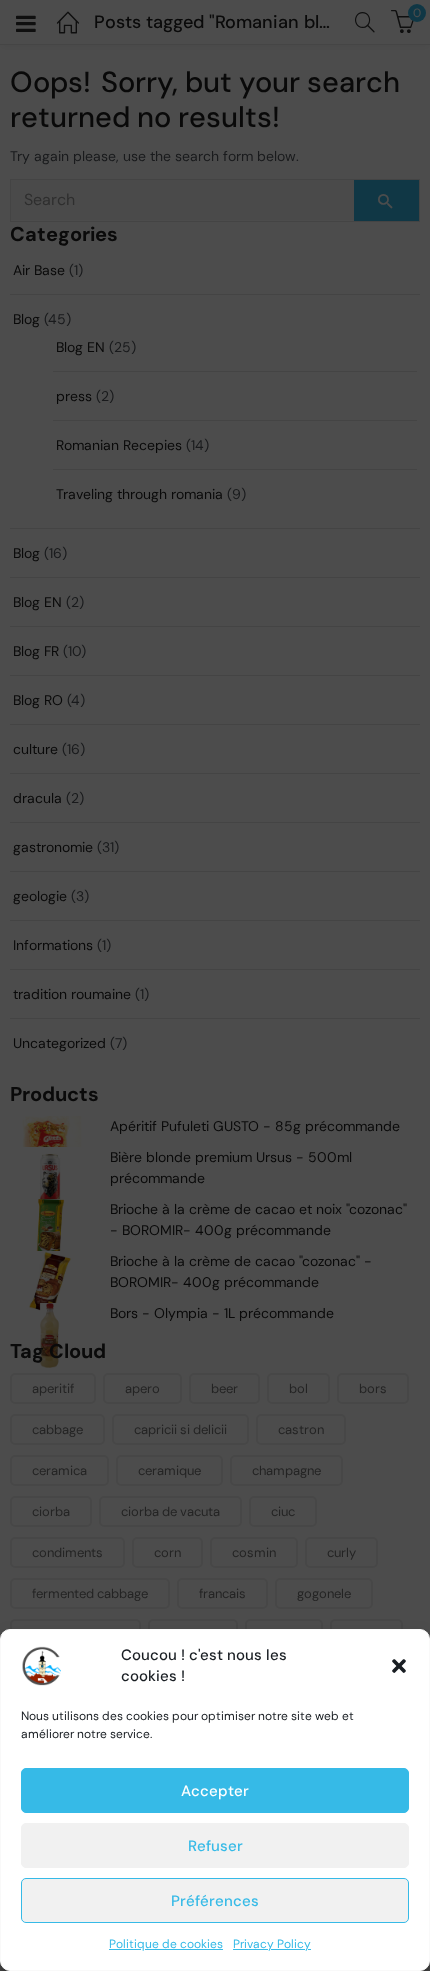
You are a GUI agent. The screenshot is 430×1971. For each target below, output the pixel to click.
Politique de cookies (166, 1944)
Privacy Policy (272, 1944)
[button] (399, 1666)
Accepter (215, 1791)
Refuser (215, 1846)
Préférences (215, 1901)
